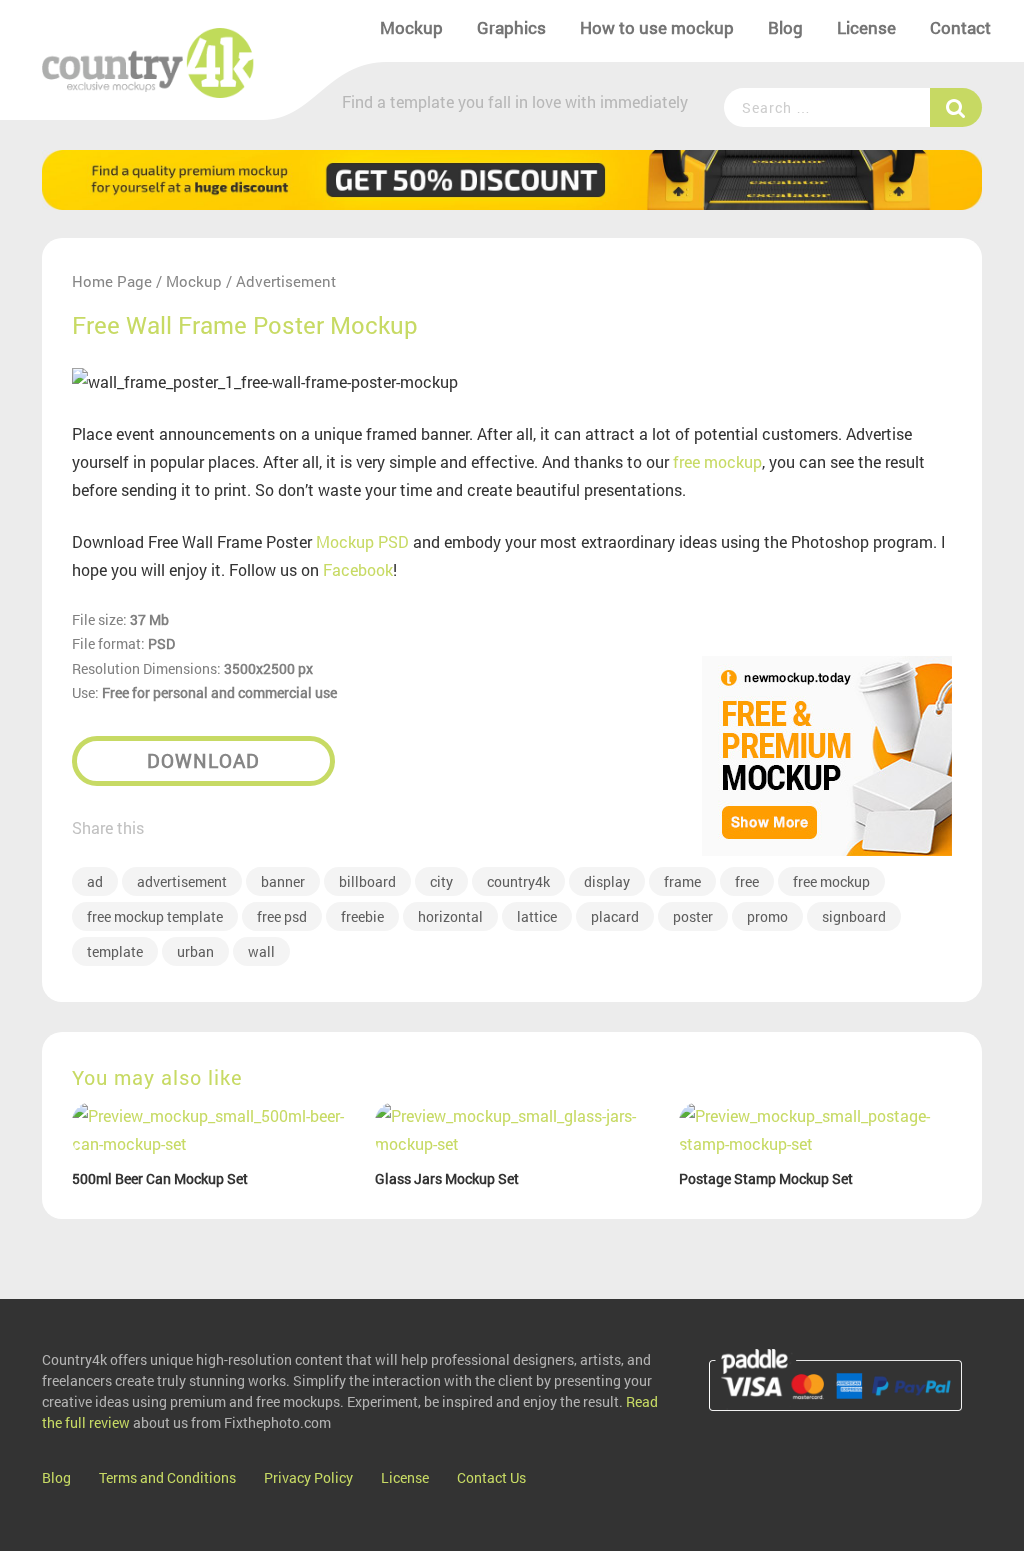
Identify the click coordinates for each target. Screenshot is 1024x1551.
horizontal (450, 916)
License (866, 27)
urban (195, 951)
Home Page (112, 281)
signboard (854, 916)
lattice (537, 916)
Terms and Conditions (167, 1477)
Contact (960, 27)
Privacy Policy (308, 1477)
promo (767, 916)
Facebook (358, 569)
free (747, 881)
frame (682, 881)
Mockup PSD (362, 541)
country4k (518, 881)
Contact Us (491, 1477)
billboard (367, 881)
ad (95, 881)
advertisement (182, 881)
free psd (282, 916)
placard (615, 916)
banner (283, 881)
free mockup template (155, 916)
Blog (785, 27)
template (115, 951)
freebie (362, 916)
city (441, 881)
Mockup (411, 27)
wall (261, 951)
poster (693, 916)
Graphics (511, 27)
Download (203, 760)
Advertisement (286, 281)
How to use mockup (657, 27)
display (607, 881)
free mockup (717, 461)
